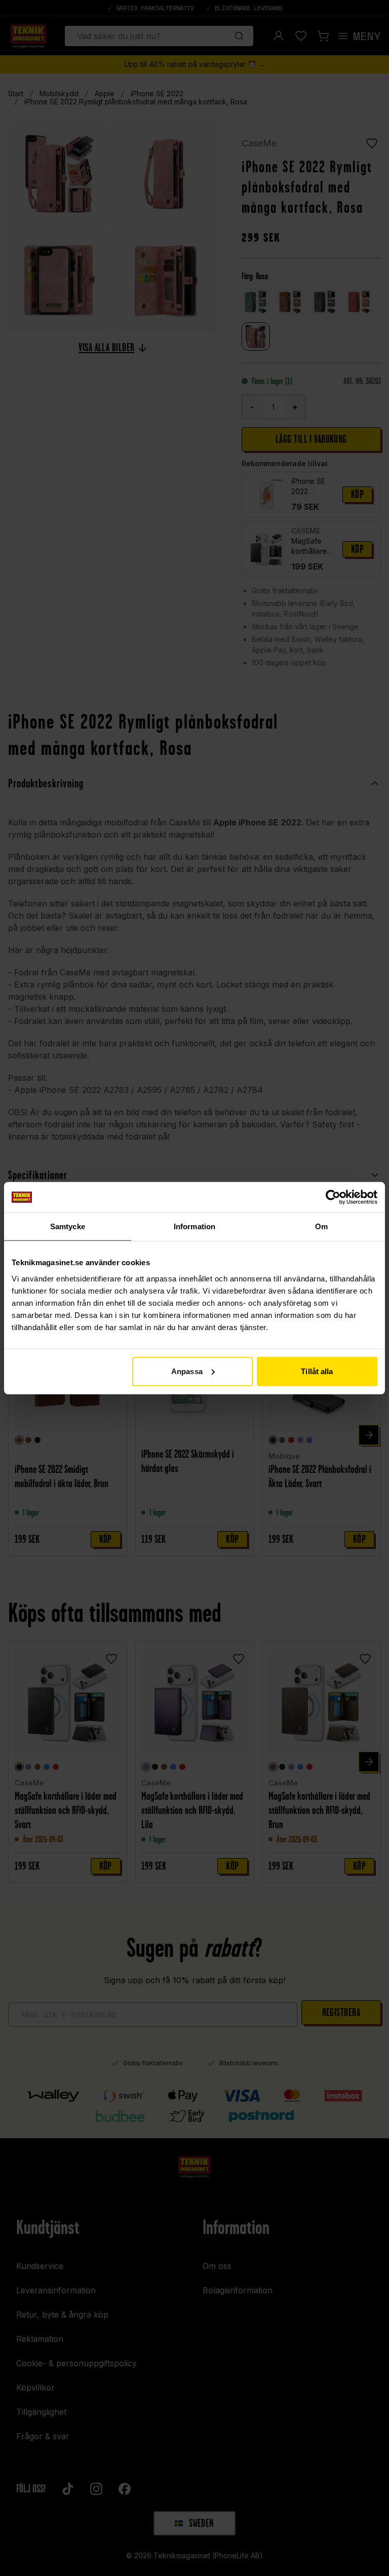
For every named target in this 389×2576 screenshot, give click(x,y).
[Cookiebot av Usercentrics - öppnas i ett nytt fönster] (333, 1197)
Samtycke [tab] (68, 1226)
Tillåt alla (317, 1371)
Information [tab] (194, 1226)
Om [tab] (321, 1226)
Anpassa (187, 1371)
